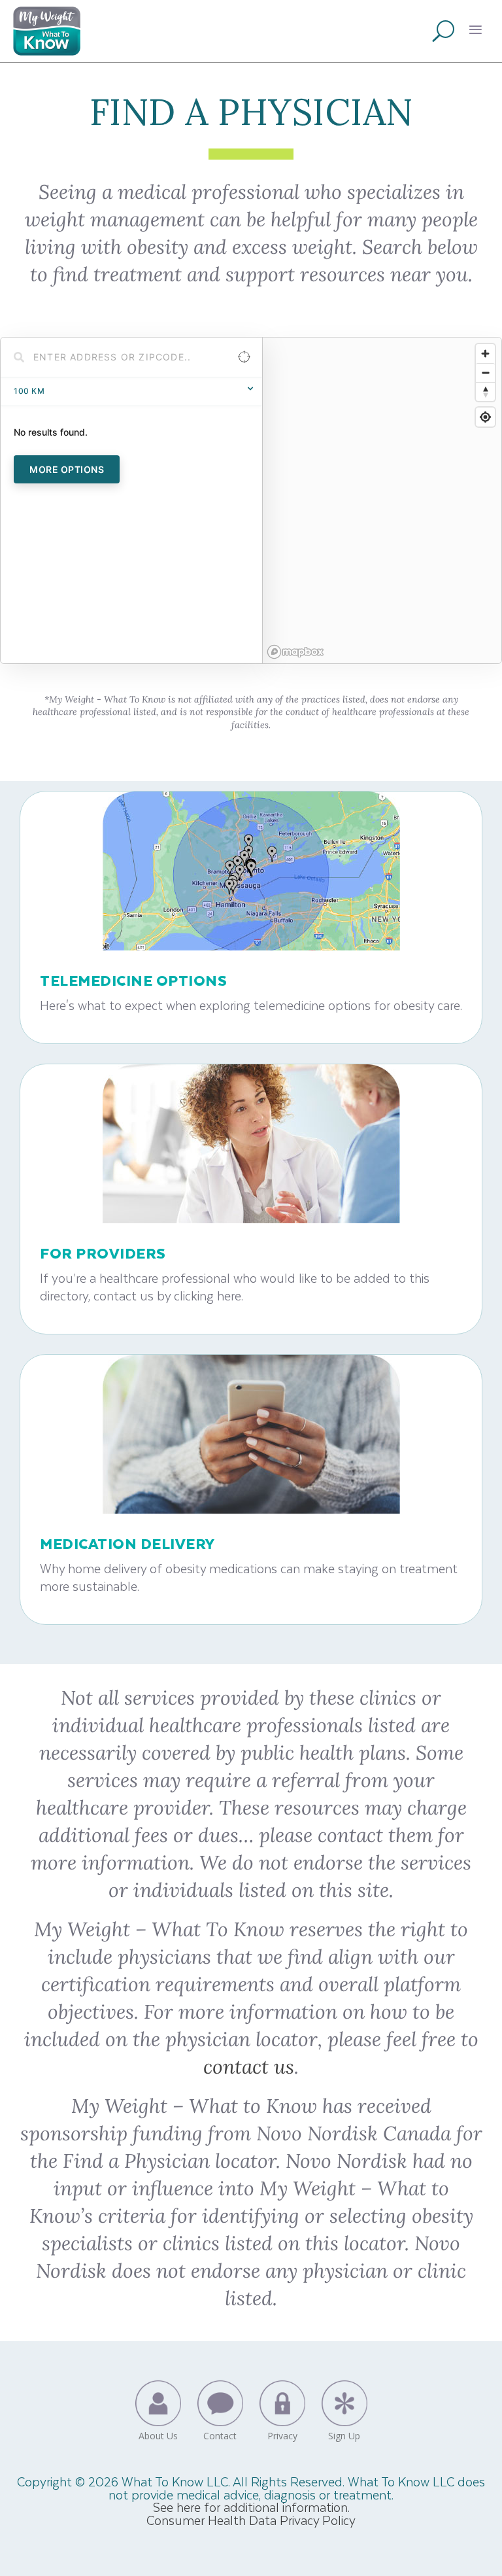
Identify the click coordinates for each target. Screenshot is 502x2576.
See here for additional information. (251, 2507)
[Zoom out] (485, 373)
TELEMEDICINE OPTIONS (133, 980)
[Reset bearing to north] (485, 392)
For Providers (103, 1253)
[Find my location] (485, 417)
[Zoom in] (485, 354)
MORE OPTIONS (67, 469)
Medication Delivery (127, 1543)
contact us (249, 2066)
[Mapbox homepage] (295, 652)
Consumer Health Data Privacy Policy (251, 2520)
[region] (382, 500)
